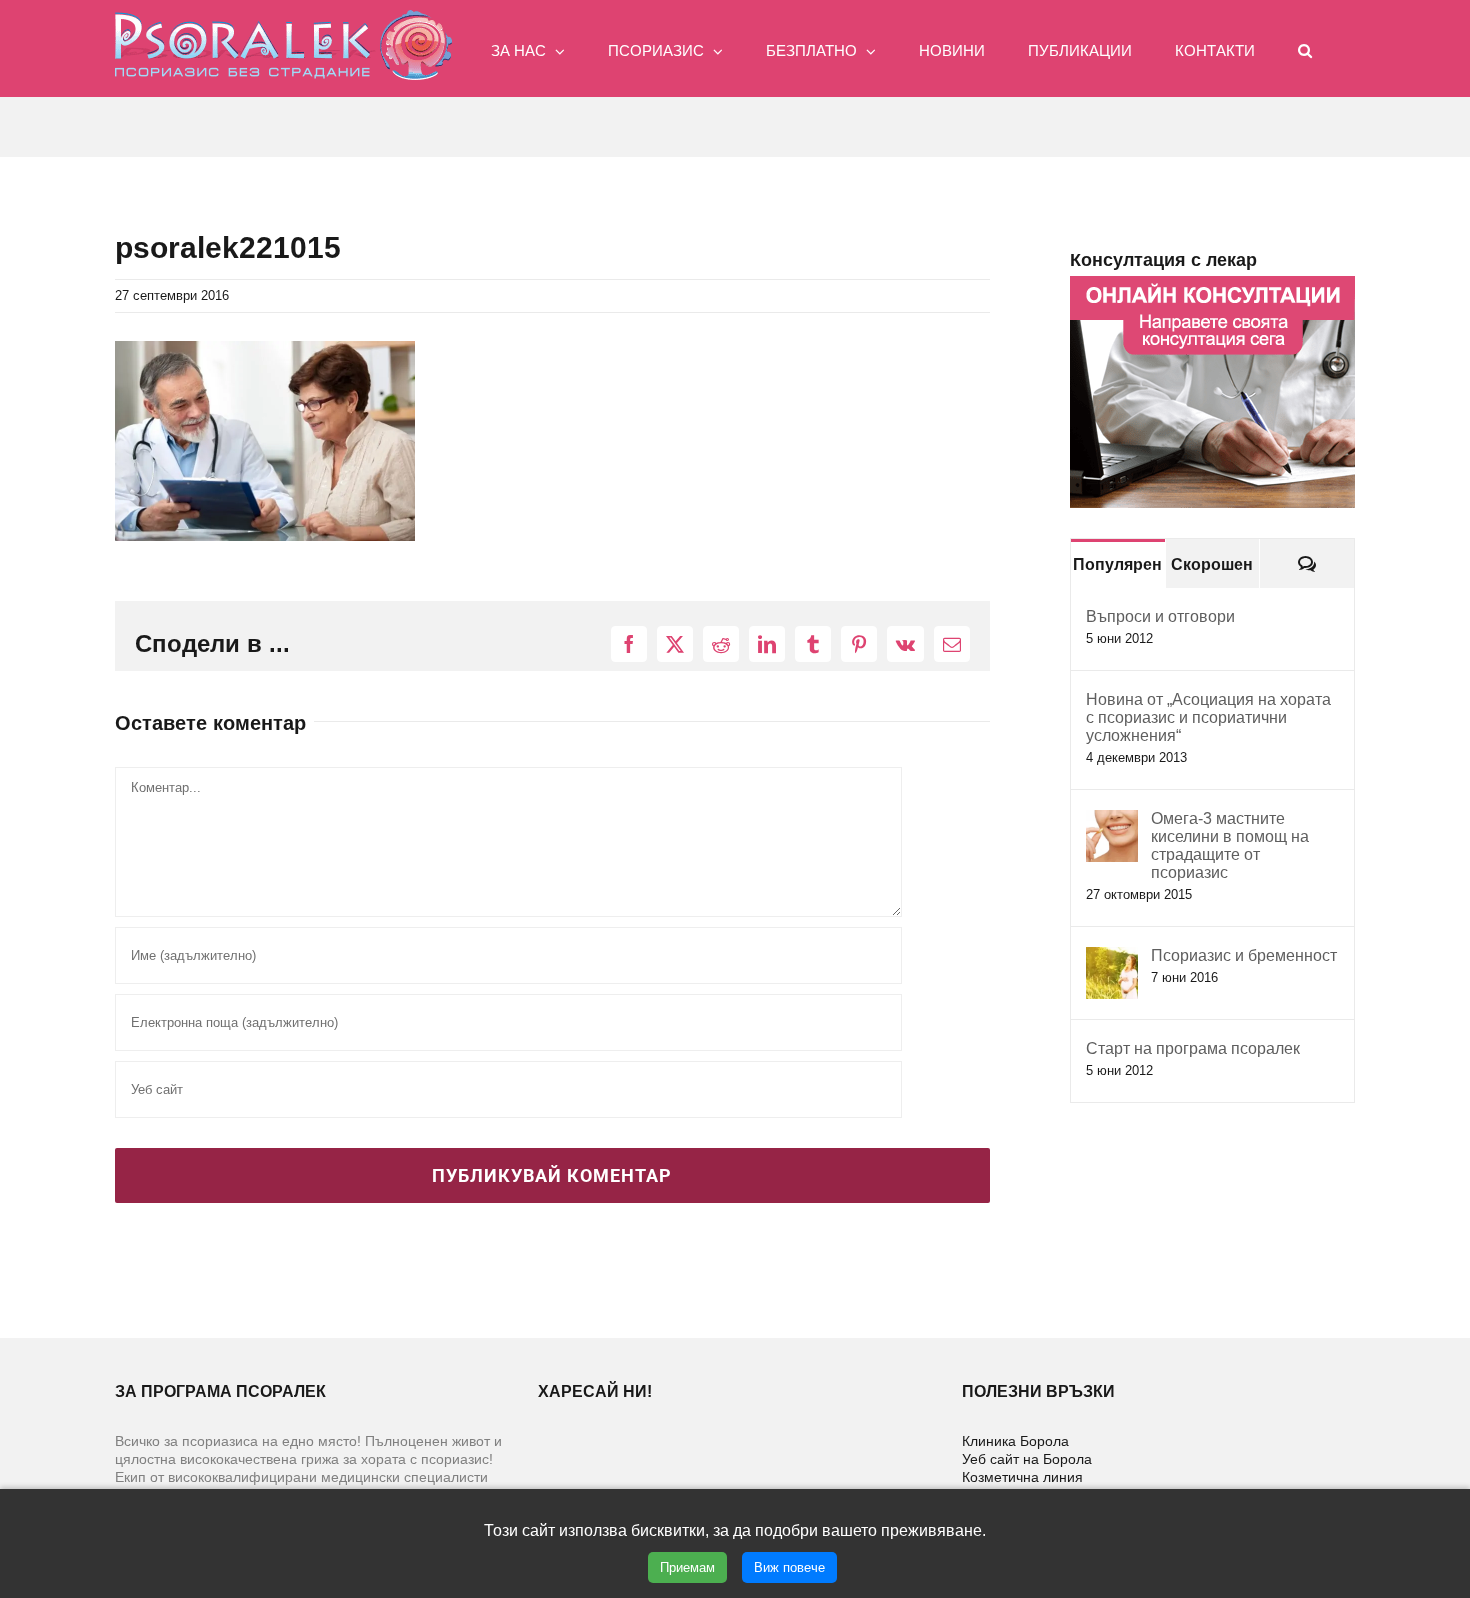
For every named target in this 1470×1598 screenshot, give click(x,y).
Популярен (1117, 564)
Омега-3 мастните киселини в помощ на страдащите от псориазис (1230, 845)
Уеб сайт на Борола (1027, 1459)
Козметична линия (1022, 1477)
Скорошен (1212, 564)
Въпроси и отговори (1160, 616)
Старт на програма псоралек (1193, 1048)
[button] (1305, 48)
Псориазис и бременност (1244, 955)
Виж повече (789, 1567)
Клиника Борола (1015, 1441)
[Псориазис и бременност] (1112, 957)
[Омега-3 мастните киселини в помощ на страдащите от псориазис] (1112, 820)
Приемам (687, 1567)
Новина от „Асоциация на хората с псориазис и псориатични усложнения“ (1208, 717)
